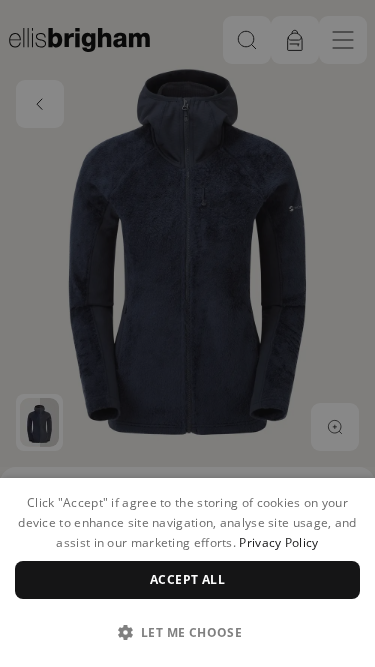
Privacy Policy (278, 542)
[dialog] (187, 572)
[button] (187, 632)
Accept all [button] (187, 579)
